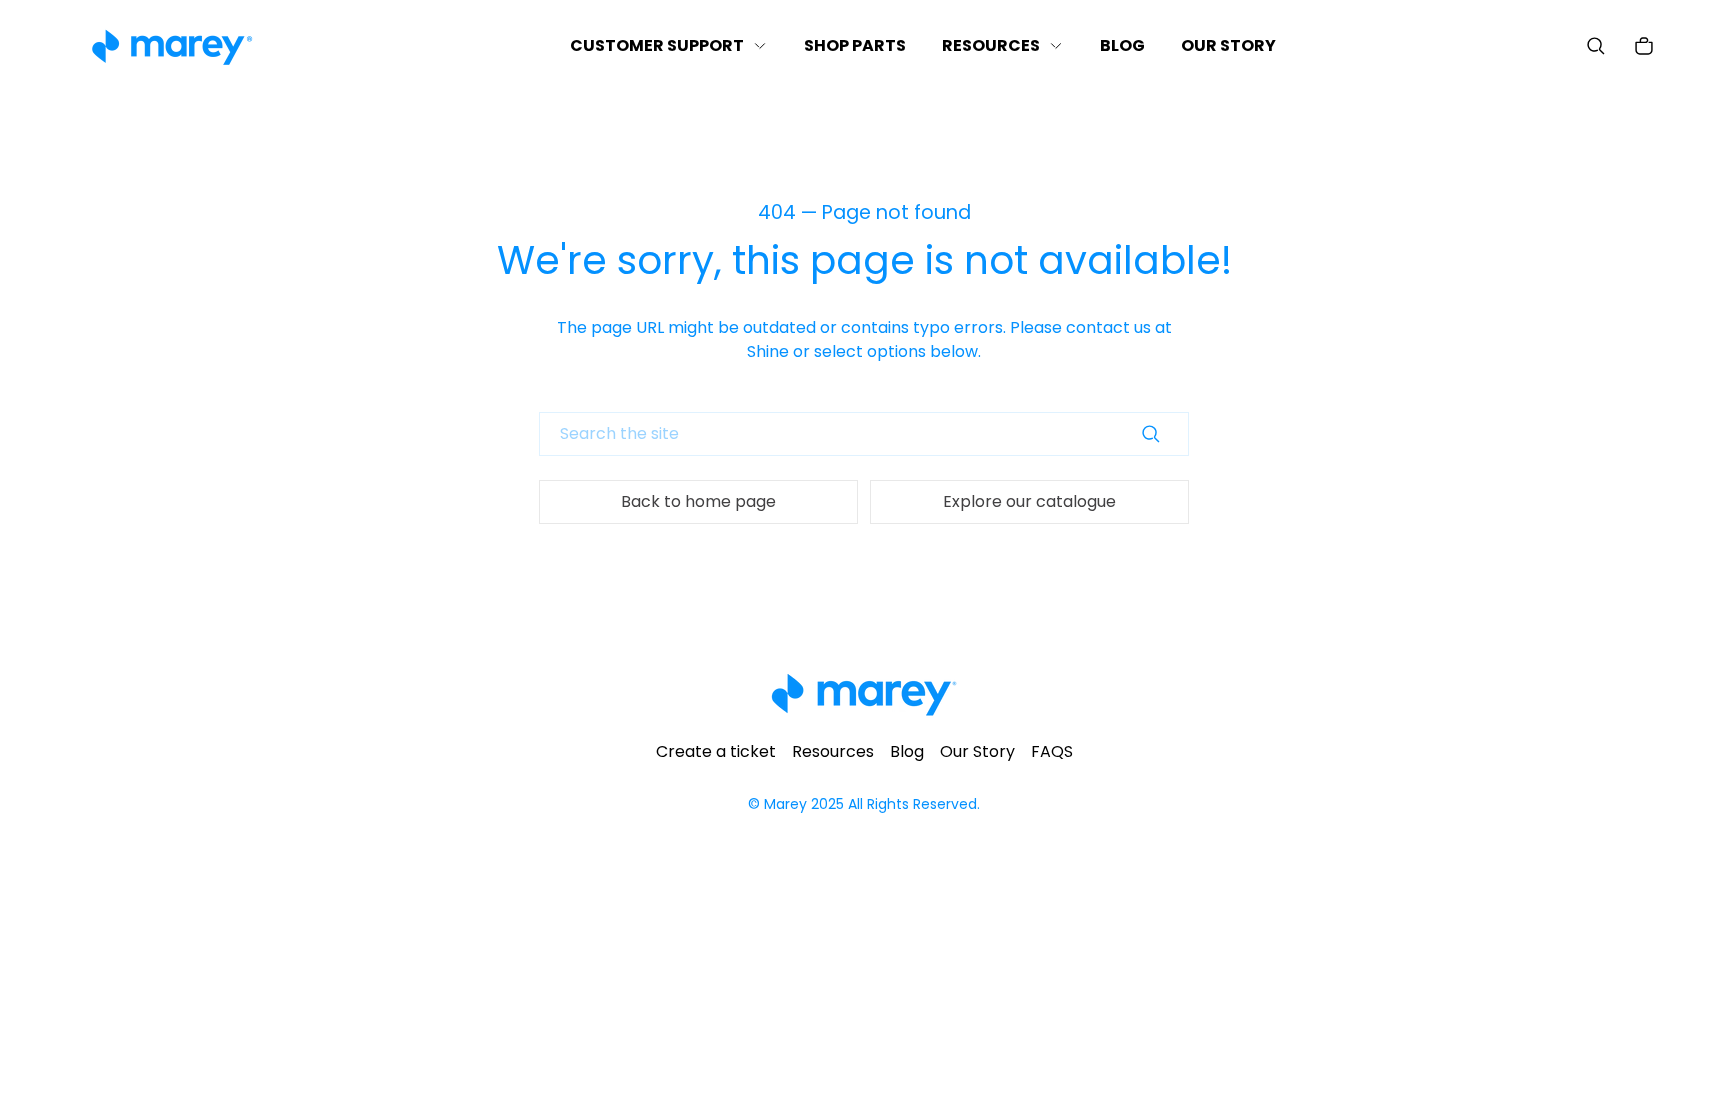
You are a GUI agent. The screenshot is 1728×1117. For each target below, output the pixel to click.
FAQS (1052, 751)
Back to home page (698, 501)
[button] (1596, 46)
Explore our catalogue (1029, 501)
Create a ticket (716, 751)
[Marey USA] (172, 46)
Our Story (977, 751)
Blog (907, 751)
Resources (833, 751)
